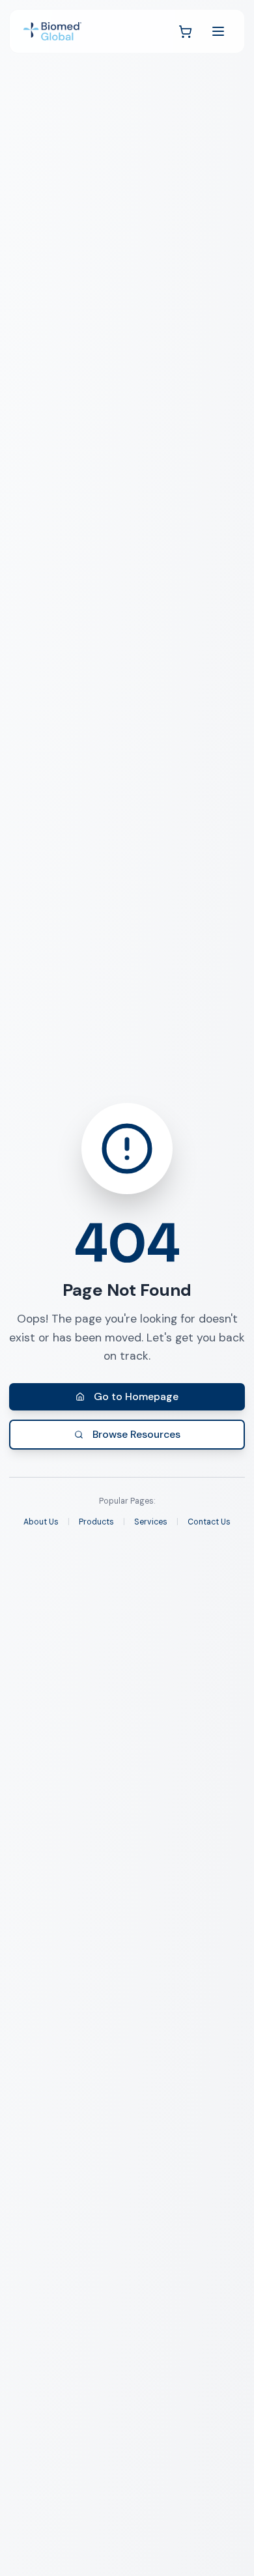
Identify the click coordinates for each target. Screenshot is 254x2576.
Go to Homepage (136, 1396)
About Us (41, 1522)
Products (96, 1522)
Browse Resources (136, 1434)
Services (151, 1522)
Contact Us (209, 1522)
